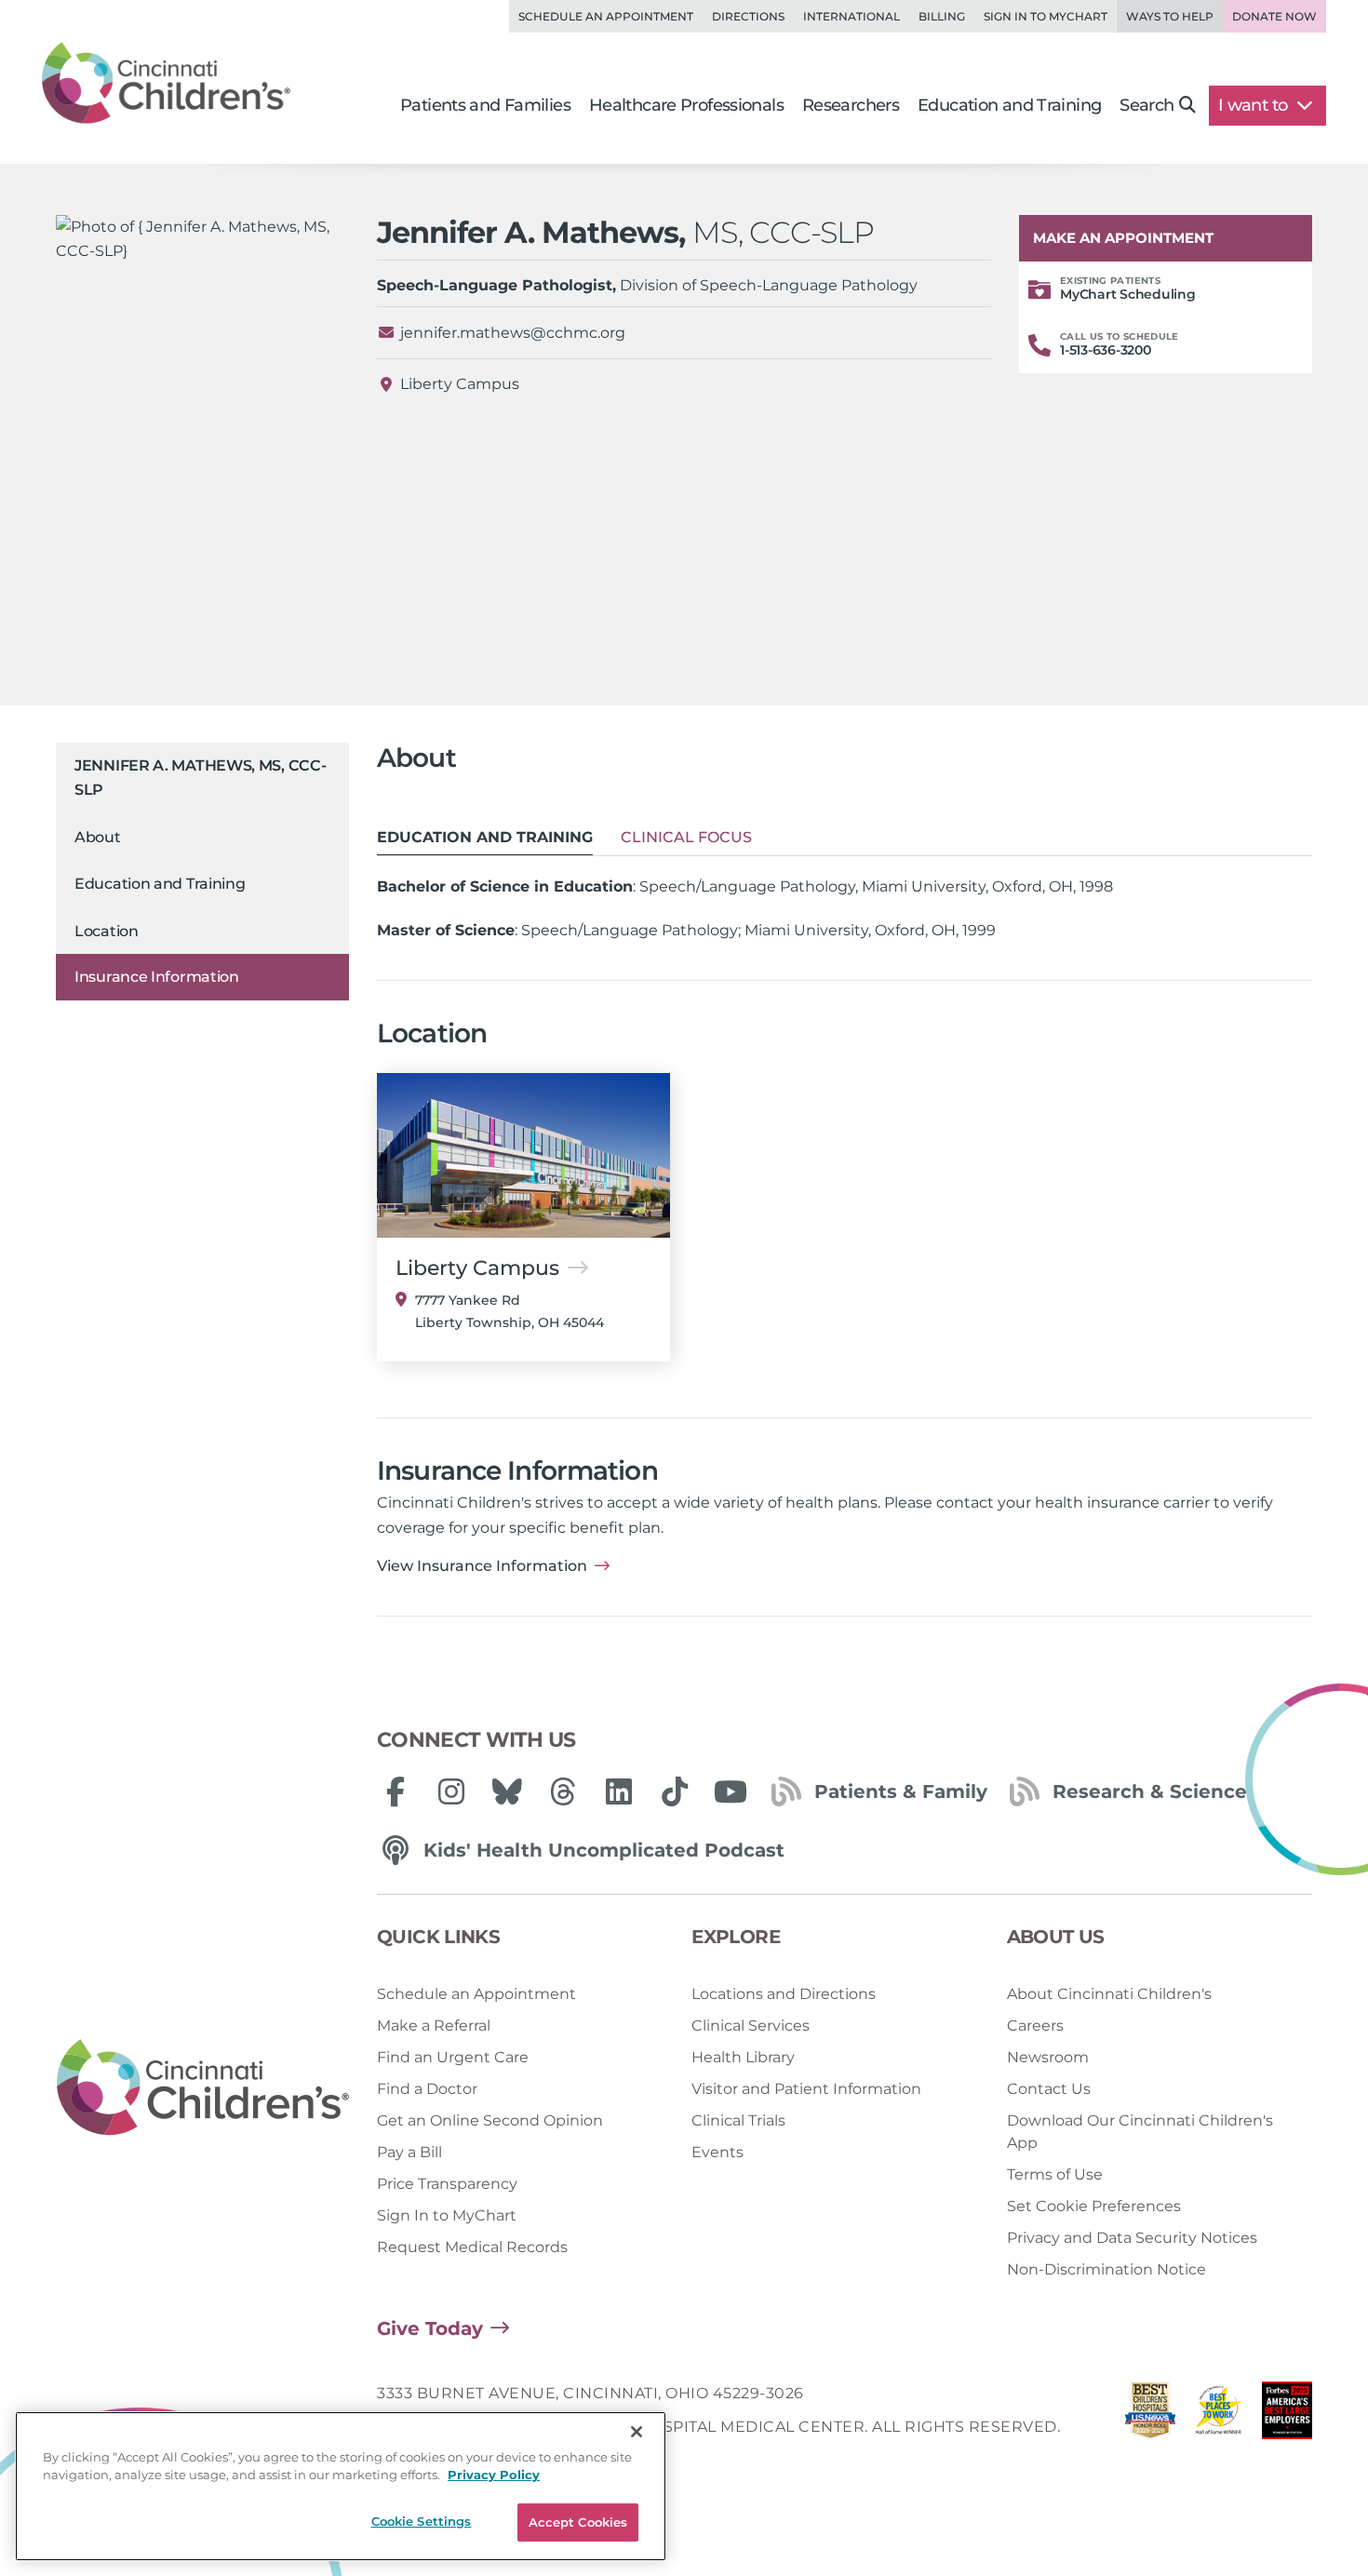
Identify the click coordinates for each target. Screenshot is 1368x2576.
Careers (1035, 2026)
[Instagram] (451, 1791)
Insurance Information (157, 977)
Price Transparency (447, 2184)
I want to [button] (1255, 105)
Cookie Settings (422, 2521)
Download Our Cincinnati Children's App (1140, 2132)
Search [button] (1147, 105)
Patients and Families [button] (485, 105)
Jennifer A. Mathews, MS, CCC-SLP (200, 778)
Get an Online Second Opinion (490, 2120)
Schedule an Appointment (606, 16)
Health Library (743, 2057)
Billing (942, 16)
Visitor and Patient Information (806, 2089)
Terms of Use (1055, 2174)
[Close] (637, 2432)
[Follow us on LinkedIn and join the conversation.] (619, 1791)
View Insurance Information (482, 1566)
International (852, 16)
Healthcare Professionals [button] (686, 105)
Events (718, 2152)
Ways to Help (1170, 16)
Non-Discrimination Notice (1106, 2269)
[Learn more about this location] (523, 1155)
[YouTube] (731, 1791)
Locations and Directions (784, 1994)
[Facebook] (396, 1791)
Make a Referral (434, 2026)
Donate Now (1274, 16)
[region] (341, 2486)
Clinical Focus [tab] (686, 837)
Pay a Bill (409, 2152)
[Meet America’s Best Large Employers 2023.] (1287, 2415)
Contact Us (1049, 2089)
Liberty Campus (460, 384)
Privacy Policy (494, 2475)
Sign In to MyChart (447, 2215)
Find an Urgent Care (453, 2057)
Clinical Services (751, 2026)
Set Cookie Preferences (1094, 2206)
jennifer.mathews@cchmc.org (513, 333)
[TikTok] (675, 1791)
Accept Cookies (578, 2522)
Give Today (430, 2328)
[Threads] (563, 1791)
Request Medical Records (472, 2247)
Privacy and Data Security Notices (1132, 2238)
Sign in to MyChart (1046, 16)
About (98, 837)
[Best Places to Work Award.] (1219, 2415)
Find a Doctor (427, 2089)
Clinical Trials (738, 2120)
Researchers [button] (851, 105)
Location (107, 931)
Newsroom (1048, 2057)
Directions (748, 16)
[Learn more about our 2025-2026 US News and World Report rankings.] (1150, 2415)
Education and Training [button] (1009, 105)
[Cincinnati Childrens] (203, 2088)
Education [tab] (485, 837)
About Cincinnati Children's (1109, 1994)
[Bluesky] (507, 1791)
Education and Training (160, 885)
